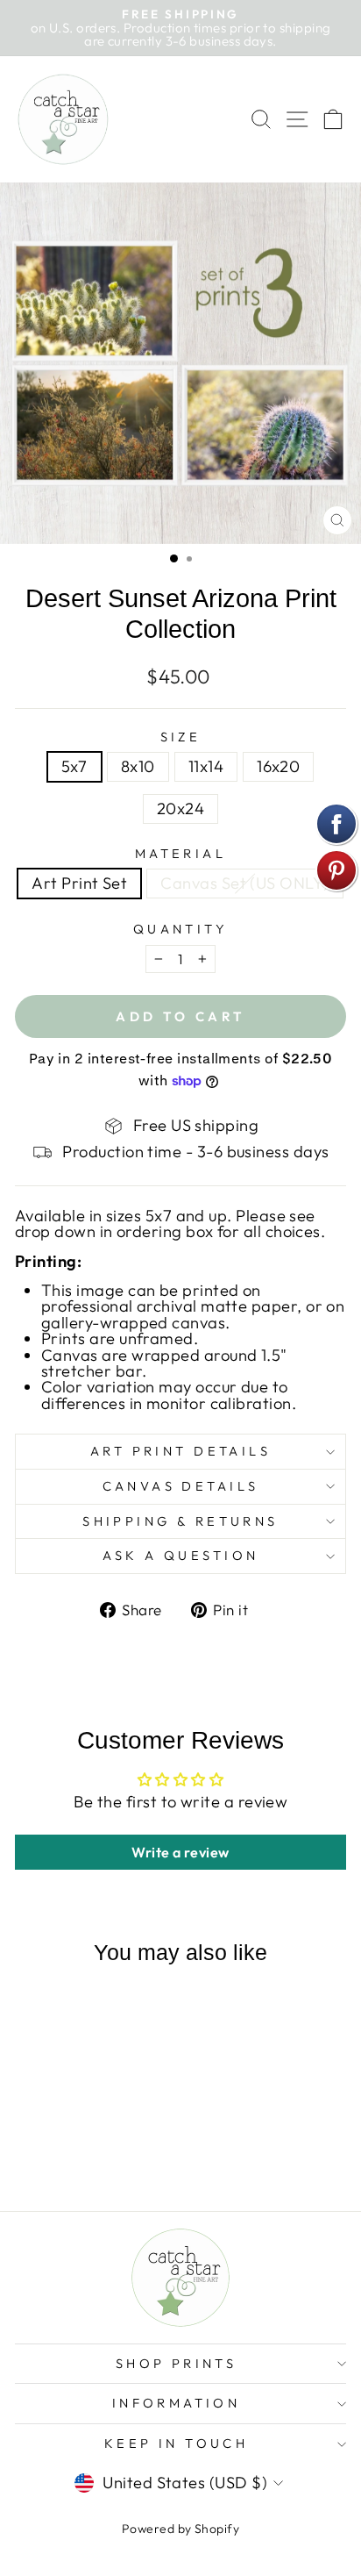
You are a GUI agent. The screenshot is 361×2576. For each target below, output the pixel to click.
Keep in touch (176, 2443)
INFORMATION (177, 2403)
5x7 (74, 766)
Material (180, 854)
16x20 (278, 766)
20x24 (180, 809)
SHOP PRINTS (177, 2363)
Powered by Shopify (180, 2529)
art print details (180, 1451)
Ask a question (181, 1555)
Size (181, 737)
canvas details (181, 1486)
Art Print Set (79, 883)
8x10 (138, 766)
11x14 (206, 766)
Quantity (180, 930)
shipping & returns (180, 1521)
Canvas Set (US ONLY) (244, 883)
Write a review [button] (180, 1852)
